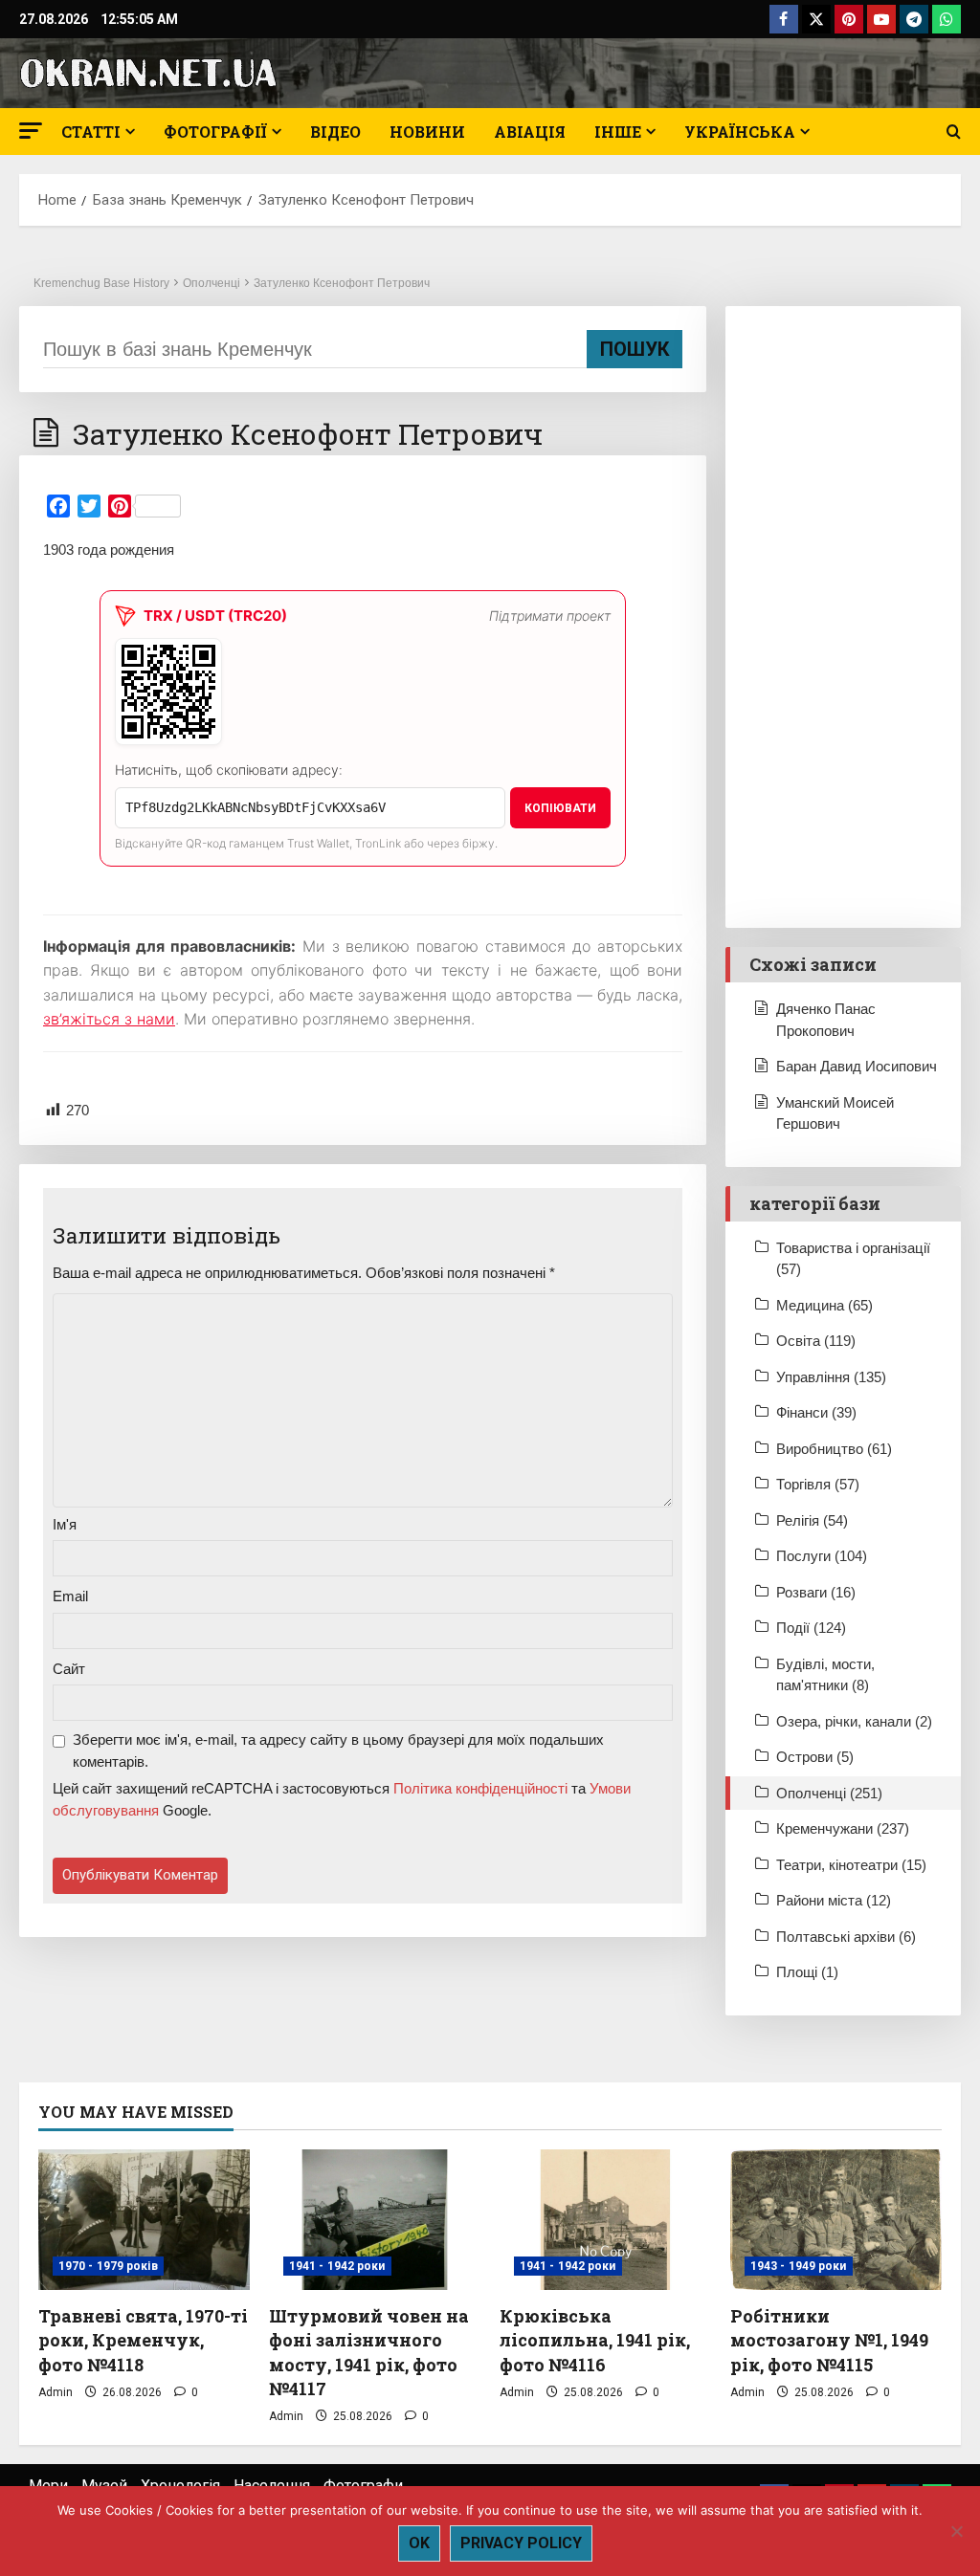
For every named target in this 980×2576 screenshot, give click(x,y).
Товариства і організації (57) (853, 1259)
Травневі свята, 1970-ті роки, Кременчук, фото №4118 (143, 2340)
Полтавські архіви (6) (846, 1937)
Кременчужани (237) (843, 1828)
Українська (740, 132)
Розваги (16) (816, 1592)
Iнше (618, 132)
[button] (31, 131)
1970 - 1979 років (108, 2266)
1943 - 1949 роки (799, 2266)
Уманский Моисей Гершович (835, 1113)
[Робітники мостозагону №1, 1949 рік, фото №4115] (836, 2220)
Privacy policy (521, 2543)
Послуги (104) (822, 1556)
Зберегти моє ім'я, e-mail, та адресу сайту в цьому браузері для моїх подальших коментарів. (338, 1750)
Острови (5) (815, 1757)
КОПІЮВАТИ (560, 808)
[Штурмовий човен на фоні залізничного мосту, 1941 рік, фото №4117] (375, 2220)
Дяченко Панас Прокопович (826, 1020)
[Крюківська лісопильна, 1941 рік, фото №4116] (605, 2220)
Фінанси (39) (816, 1412)
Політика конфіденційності (480, 1788)
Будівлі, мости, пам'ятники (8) (825, 1675)
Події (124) (811, 1628)
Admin (56, 2392)
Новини (427, 132)
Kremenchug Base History (101, 283)
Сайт (69, 1669)
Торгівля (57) (818, 1484)
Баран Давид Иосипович (857, 1066)
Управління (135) (831, 1377)
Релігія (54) (812, 1520)
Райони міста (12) (834, 1900)
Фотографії (215, 132)
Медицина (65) (824, 1305)
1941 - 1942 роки (337, 2266)
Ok (419, 2543)
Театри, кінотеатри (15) (851, 1865)
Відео (335, 132)
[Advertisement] (843, 617)
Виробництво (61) (834, 1449)
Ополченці (212, 283)
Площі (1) (807, 1972)
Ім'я (65, 1524)
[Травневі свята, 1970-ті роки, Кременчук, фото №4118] (144, 2220)
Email (70, 1596)
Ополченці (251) (829, 1793)
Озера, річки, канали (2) (854, 1721)
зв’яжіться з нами (109, 1019)
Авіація (530, 132)
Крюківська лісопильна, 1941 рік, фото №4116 (595, 2340)
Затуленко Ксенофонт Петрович (342, 283)
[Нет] (956, 2531)
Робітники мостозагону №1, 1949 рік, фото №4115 (829, 2340)
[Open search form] (954, 132)
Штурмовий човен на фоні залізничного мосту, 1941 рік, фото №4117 (369, 2352)
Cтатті (91, 132)
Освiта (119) (816, 1341)
